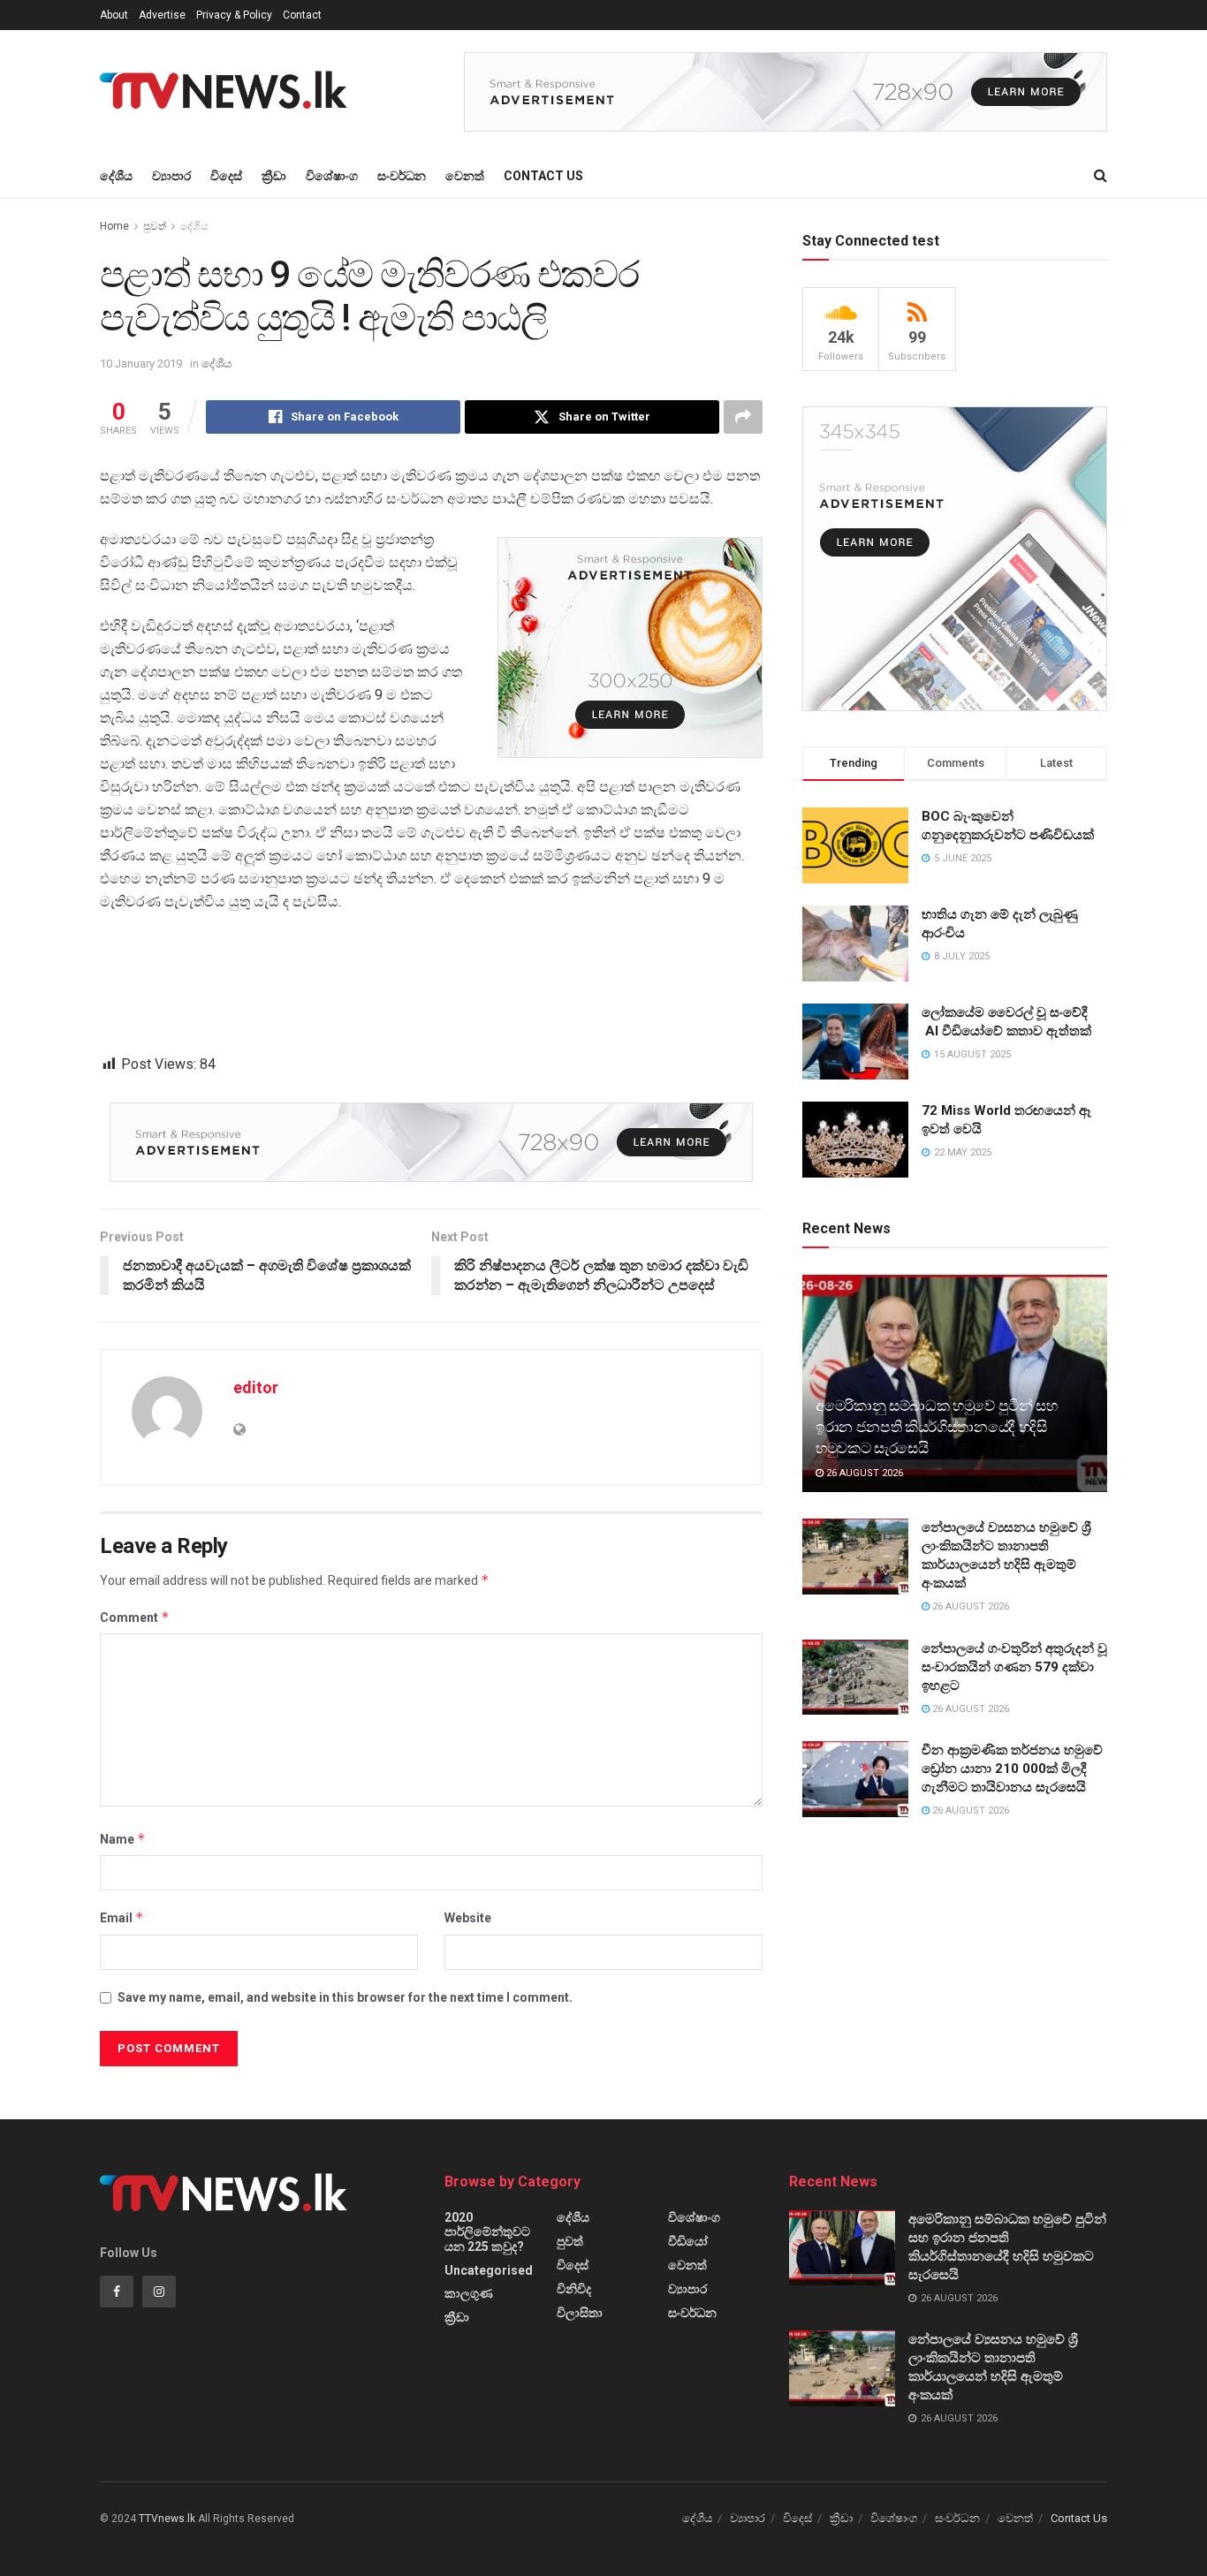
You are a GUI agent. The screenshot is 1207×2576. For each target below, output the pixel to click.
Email (122, 1917)
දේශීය (116, 176)
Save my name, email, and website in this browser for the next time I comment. (345, 1997)
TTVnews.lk (167, 2519)
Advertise (162, 15)
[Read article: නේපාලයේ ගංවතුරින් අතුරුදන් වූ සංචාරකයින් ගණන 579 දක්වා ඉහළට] (855, 1678)
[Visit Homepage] (229, 92)
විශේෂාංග (332, 176)
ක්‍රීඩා (274, 176)
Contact (302, 15)
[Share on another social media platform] (743, 417)
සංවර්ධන (402, 176)
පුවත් (155, 226)
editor (256, 1387)
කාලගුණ (469, 2293)
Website (468, 1918)
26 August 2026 (863, 1473)
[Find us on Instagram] (159, 2292)
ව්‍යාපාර (171, 176)
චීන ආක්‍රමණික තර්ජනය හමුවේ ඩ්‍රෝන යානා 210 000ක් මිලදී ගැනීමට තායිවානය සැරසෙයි (1012, 1769)
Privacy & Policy (234, 15)
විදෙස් (226, 176)
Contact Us (543, 176)
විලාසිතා (580, 2313)
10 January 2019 (141, 364)
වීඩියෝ (688, 2241)
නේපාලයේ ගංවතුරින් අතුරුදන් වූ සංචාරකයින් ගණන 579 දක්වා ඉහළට (1014, 1667)
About (114, 15)
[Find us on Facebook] (117, 2292)
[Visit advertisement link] (786, 92)
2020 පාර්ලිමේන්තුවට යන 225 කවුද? (487, 2232)
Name (123, 1839)
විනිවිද (574, 2289)
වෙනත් (465, 176)
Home (114, 226)
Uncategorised (489, 2270)
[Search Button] (1101, 176)
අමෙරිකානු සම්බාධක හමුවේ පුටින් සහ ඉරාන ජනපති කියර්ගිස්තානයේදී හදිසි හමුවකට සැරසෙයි (937, 1427)
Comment (135, 1617)
